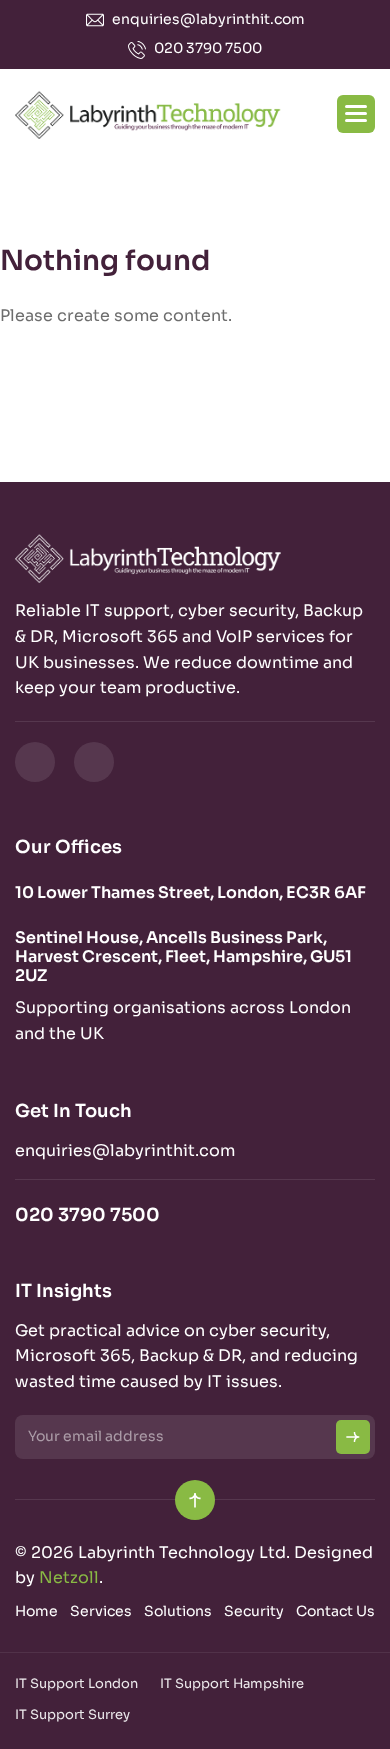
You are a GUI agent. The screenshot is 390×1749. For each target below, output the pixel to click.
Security (254, 1611)
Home (36, 1611)
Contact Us (335, 1611)
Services (101, 1611)
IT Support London (76, 1683)
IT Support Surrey (72, 1714)
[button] (356, 114)
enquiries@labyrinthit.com (208, 19)
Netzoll (69, 1577)
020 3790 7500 (208, 48)
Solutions (178, 1611)
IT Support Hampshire (232, 1683)
